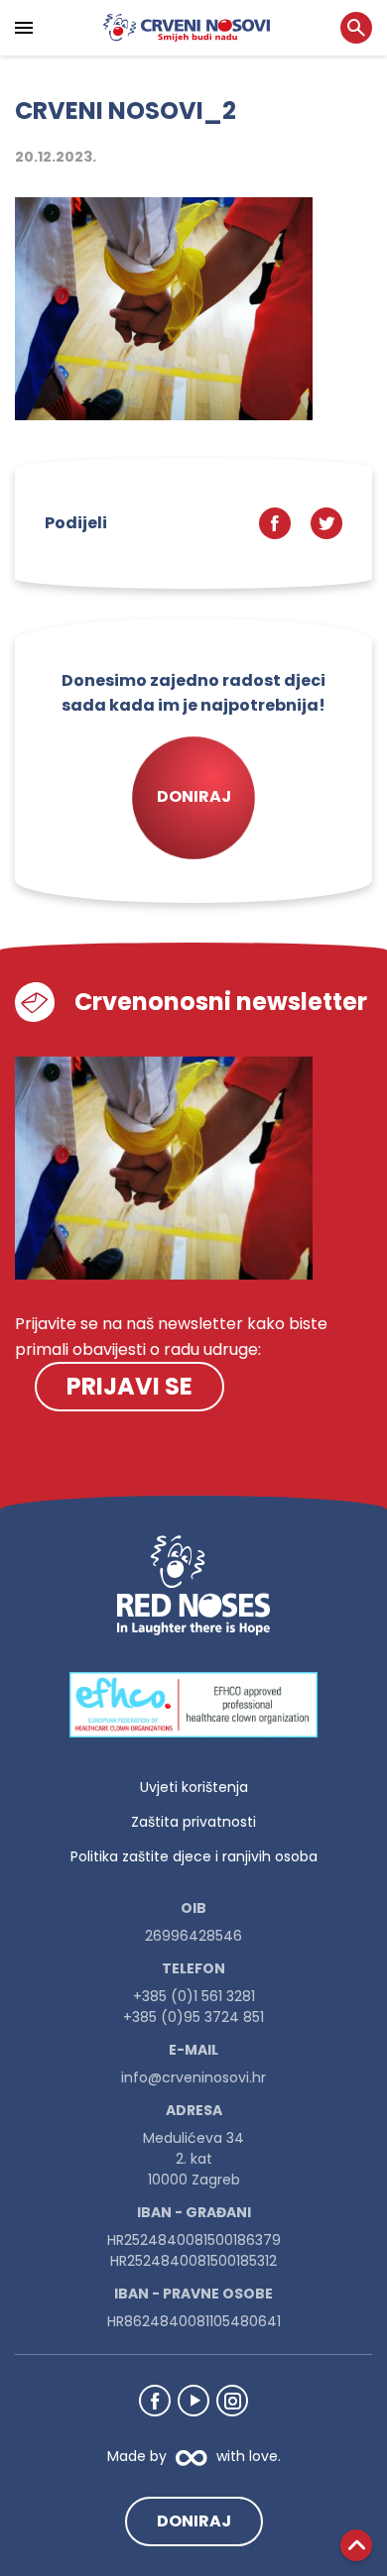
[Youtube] (193, 2401)
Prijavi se (129, 1386)
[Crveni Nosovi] (187, 28)
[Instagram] (232, 2401)
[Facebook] (155, 2401)
